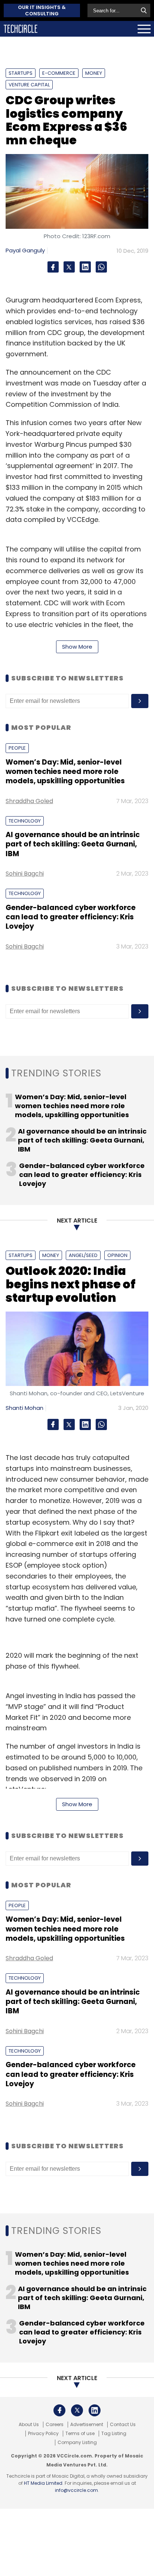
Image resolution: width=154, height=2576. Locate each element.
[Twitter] (69, 267)
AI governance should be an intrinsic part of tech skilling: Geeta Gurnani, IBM (73, 844)
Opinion (117, 1255)
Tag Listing (114, 2434)
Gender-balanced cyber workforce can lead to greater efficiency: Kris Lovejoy (71, 917)
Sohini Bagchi (25, 874)
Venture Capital (29, 85)
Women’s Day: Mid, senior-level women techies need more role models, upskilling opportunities (65, 772)
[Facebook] (53, 267)
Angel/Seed (83, 1255)
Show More (77, 647)
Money (94, 73)
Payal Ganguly (25, 250)
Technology (25, 821)
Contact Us (123, 2425)
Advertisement (87, 2425)
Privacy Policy (43, 2434)
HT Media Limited (43, 2483)
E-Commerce (59, 73)
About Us (29, 2425)
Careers (55, 2425)
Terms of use (80, 2434)
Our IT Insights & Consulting (42, 10)
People (17, 748)
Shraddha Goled (29, 801)
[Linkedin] (85, 267)
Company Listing (77, 2443)
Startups (21, 73)
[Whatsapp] (101, 267)
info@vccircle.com (76, 2490)
